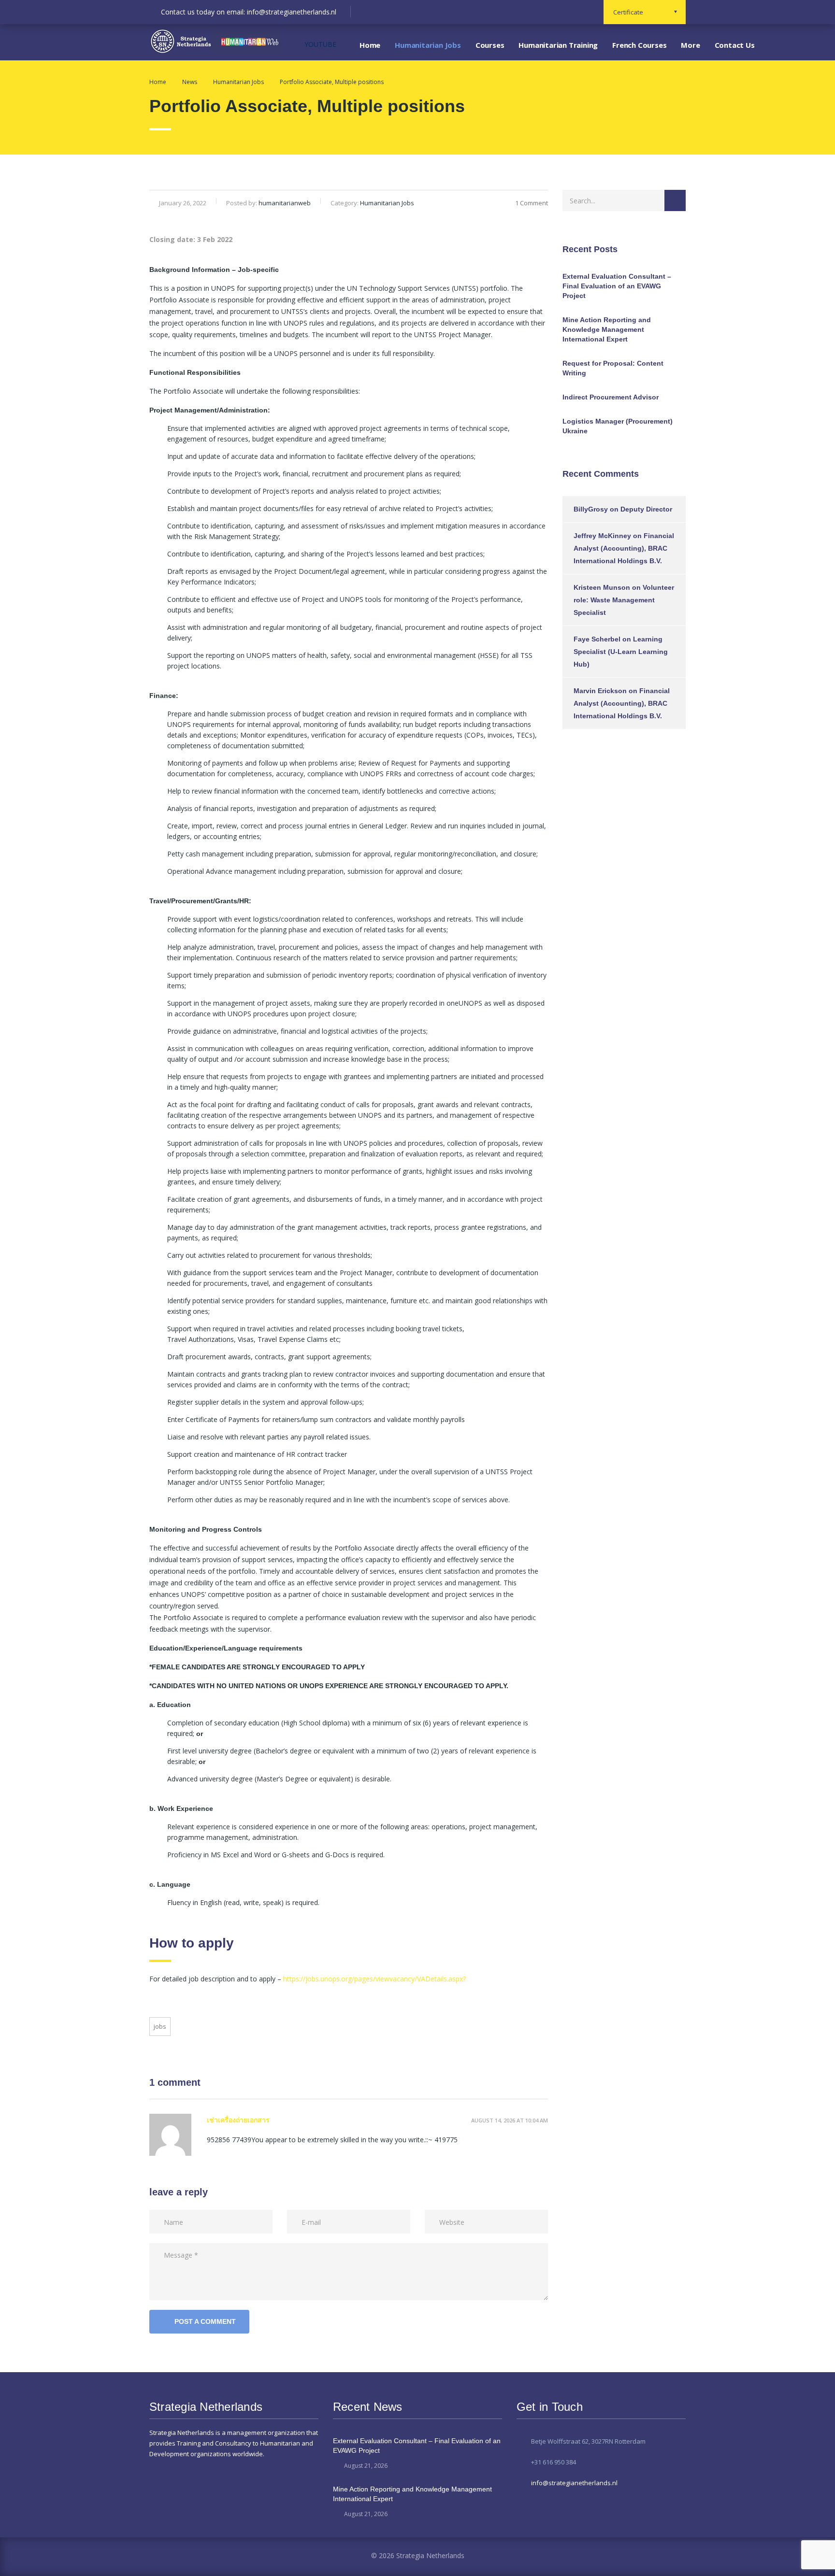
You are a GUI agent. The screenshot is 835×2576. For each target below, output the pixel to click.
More (690, 45)
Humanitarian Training (558, 45)
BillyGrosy (591, 509)
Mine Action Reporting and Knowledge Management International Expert (607, 329)
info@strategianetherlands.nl (574, 2483)
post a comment (205, 2321)
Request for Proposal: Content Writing (613, 368)
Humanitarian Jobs (428, 45)
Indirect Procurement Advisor (611, 397)
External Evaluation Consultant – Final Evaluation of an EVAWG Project (617, 286)
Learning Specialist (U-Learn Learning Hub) (621, 652)
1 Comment (532, 203)
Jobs (160, 2026)
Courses (490, 45)
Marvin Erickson (600, 691)
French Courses (639, 45)
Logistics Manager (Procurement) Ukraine (618, 426)
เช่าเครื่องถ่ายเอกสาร (238, 2120)
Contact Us (735, 45)
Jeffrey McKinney (602, 536)
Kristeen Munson (602, 587)
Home (370, 45)
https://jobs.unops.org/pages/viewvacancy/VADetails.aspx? (374, 1979)
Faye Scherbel (597, 639)
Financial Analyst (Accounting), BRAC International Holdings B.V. (624, 548)
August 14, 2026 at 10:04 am (510, 2120)
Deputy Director (646, 509)
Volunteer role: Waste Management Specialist (624, 600)
